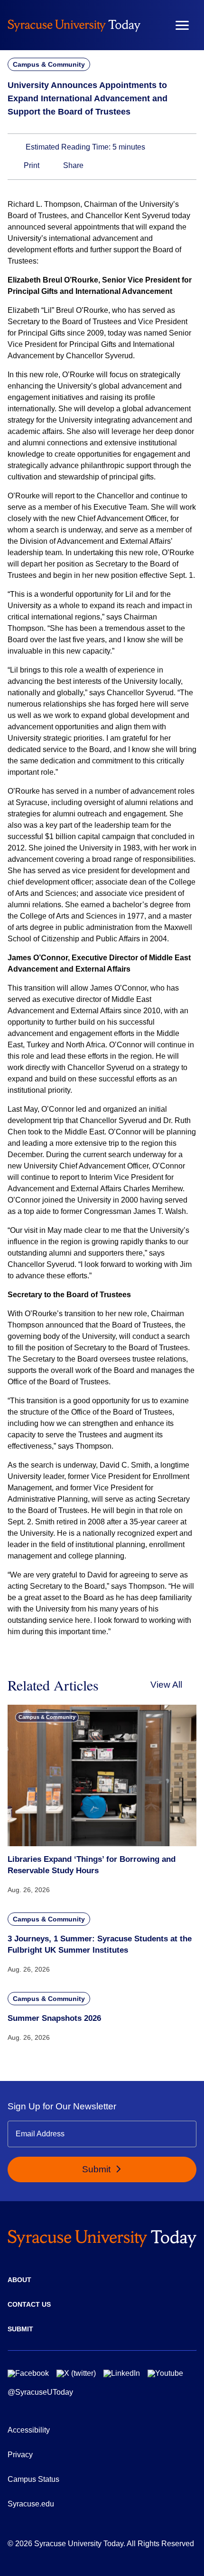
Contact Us (29, 2304)
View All (166, 1685)
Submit (97, 2169)
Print (31, 165)
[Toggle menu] (182, 25)
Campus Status (33, 2479)
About (19, 2280)
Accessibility (29, 2430)
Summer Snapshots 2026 (54, 2018)
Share (72, 165)
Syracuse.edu (31, 2504)
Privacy (20, 2455)
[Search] (154, 25)
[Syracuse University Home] (74, 25)
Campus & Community (49, 64)
